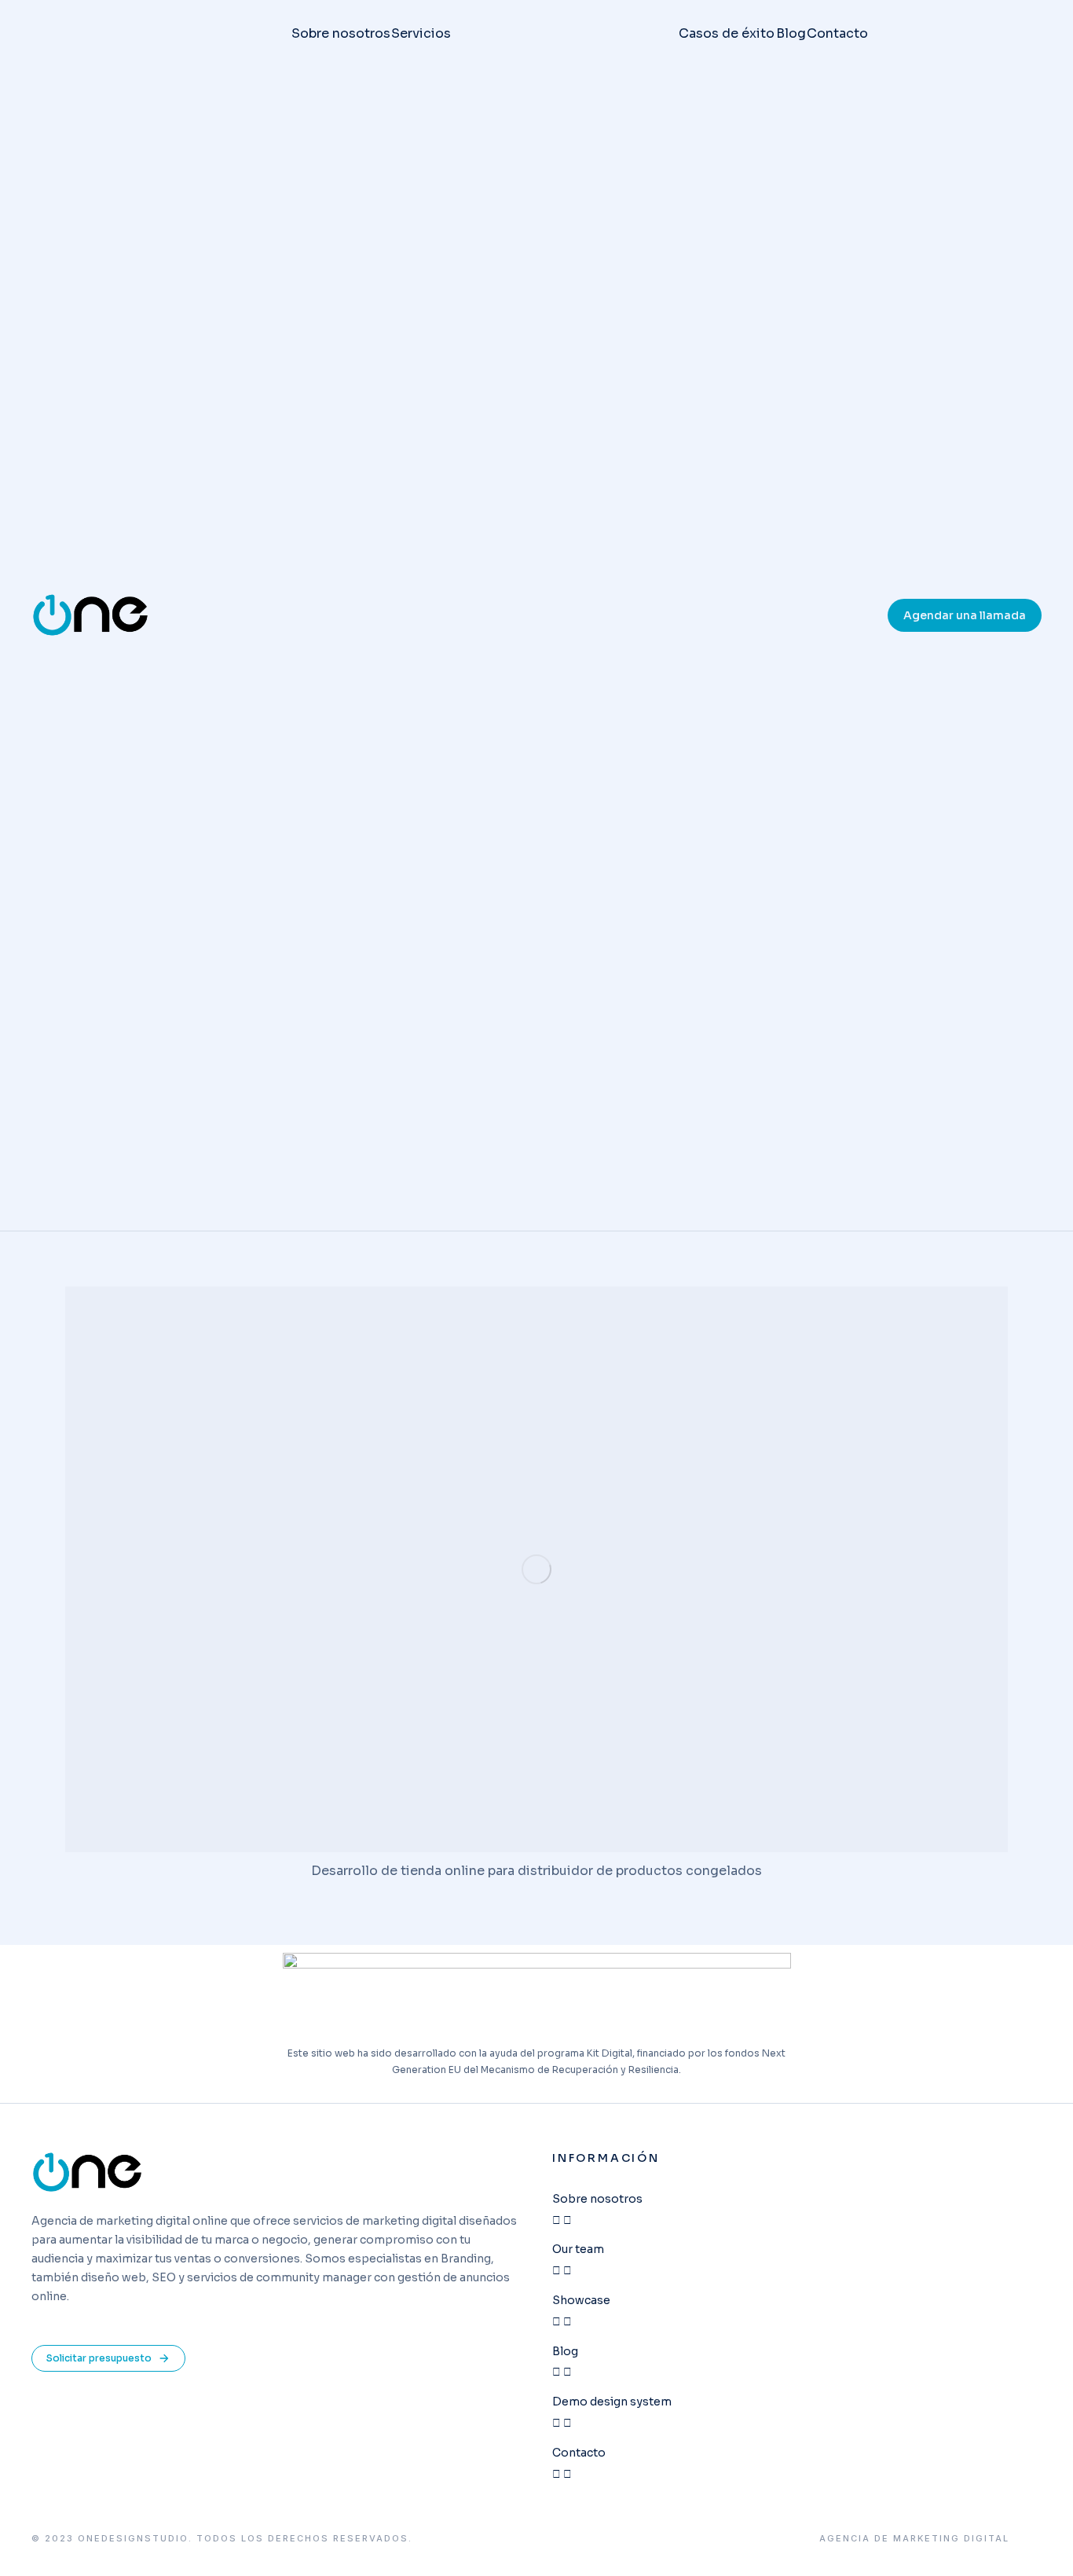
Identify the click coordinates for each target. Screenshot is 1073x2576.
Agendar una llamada (965, 615)
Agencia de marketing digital (914, 2539)
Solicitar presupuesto (99, 2358)
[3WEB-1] (536, 1569)
